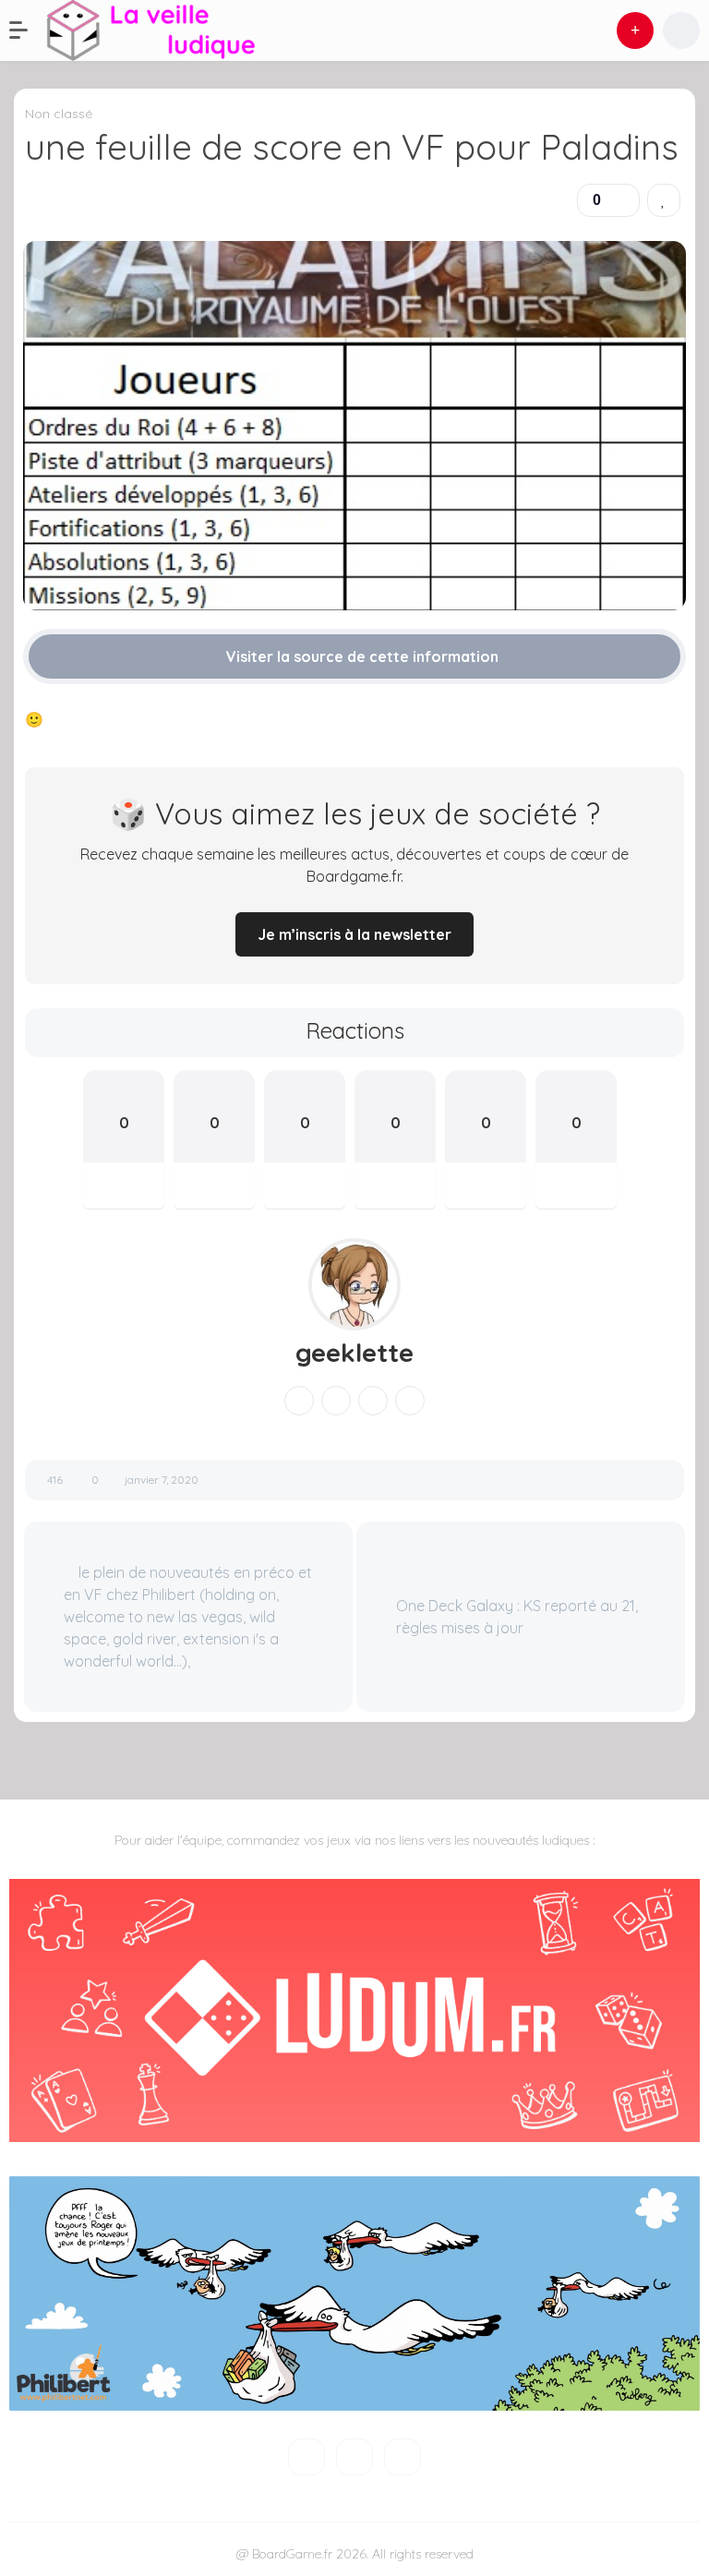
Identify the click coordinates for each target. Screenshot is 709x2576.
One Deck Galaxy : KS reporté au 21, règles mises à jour (517, 1617)
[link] (664, 200)
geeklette (354, 1353)
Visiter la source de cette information (361, 656)
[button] (28, 30)
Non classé (59, 114)
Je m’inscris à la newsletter (354, 934)
